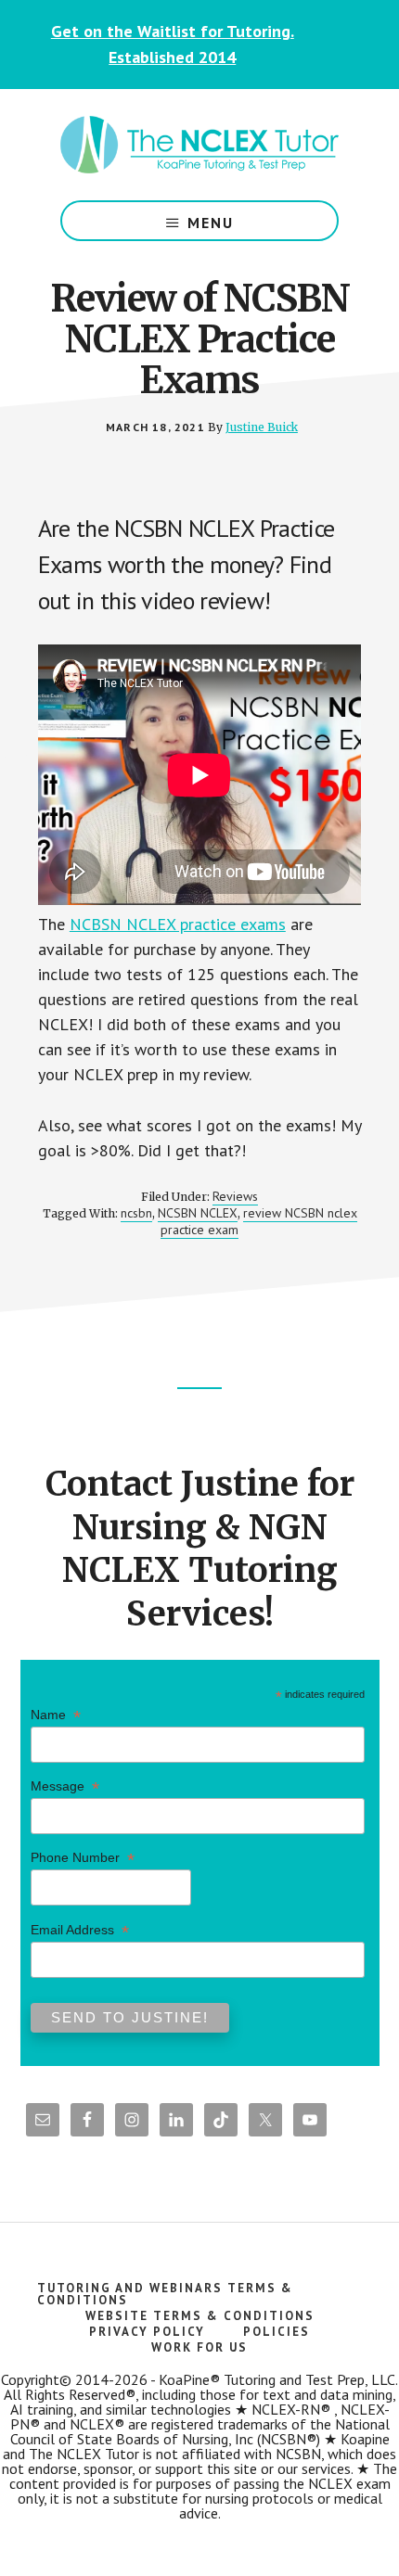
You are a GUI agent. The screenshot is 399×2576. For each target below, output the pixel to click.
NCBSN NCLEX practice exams (178, 924)
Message (65, 1786)
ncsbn (136, 1213)
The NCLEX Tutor (199, 145)
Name (56, 1715)
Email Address (80, 1930)
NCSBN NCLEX (198, 1213)
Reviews (235, 1196)
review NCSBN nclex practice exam (259, 1221)
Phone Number (83, 1858)
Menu (211, 223)
